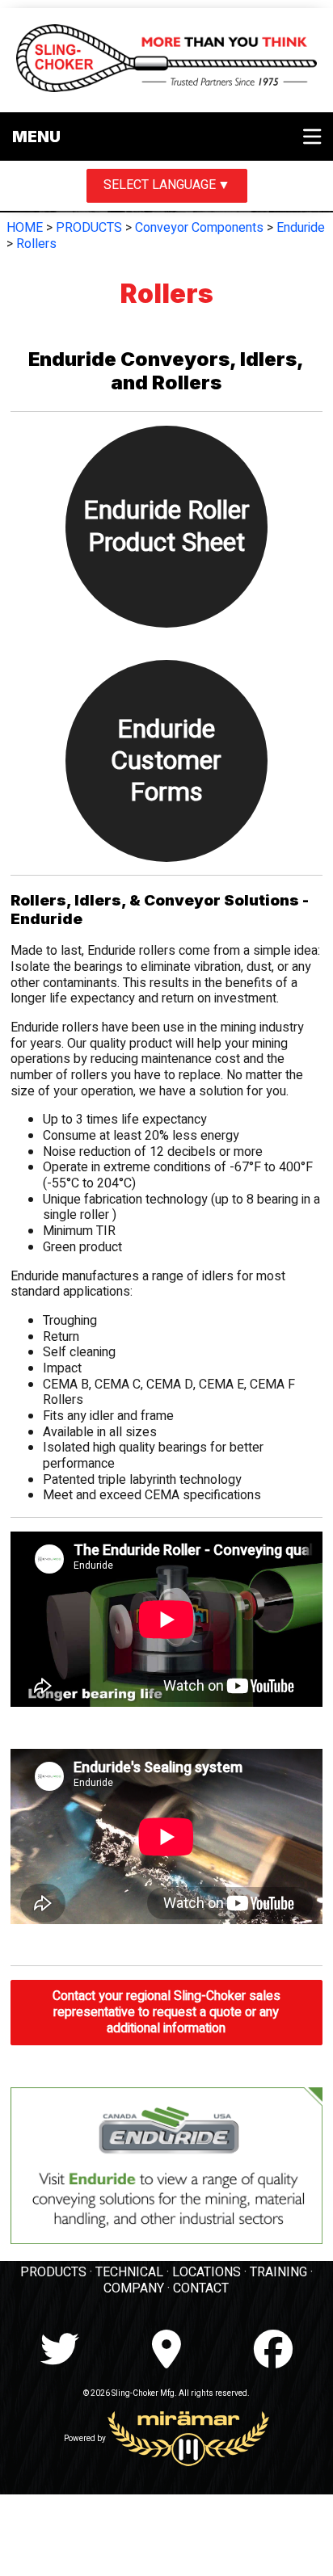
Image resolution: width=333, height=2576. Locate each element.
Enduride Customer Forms (166, 761)
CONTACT (201, 2288)
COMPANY (134, 2288)
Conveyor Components (199, 228)
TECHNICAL (129, 2272)
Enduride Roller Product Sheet (166, 526)
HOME (25, 228)
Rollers (36, 244)
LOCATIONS (207, 2272)
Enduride (301, 228)
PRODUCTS (89, 228)
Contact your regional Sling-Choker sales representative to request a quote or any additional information (166, 2012)
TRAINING (278, 2272)
